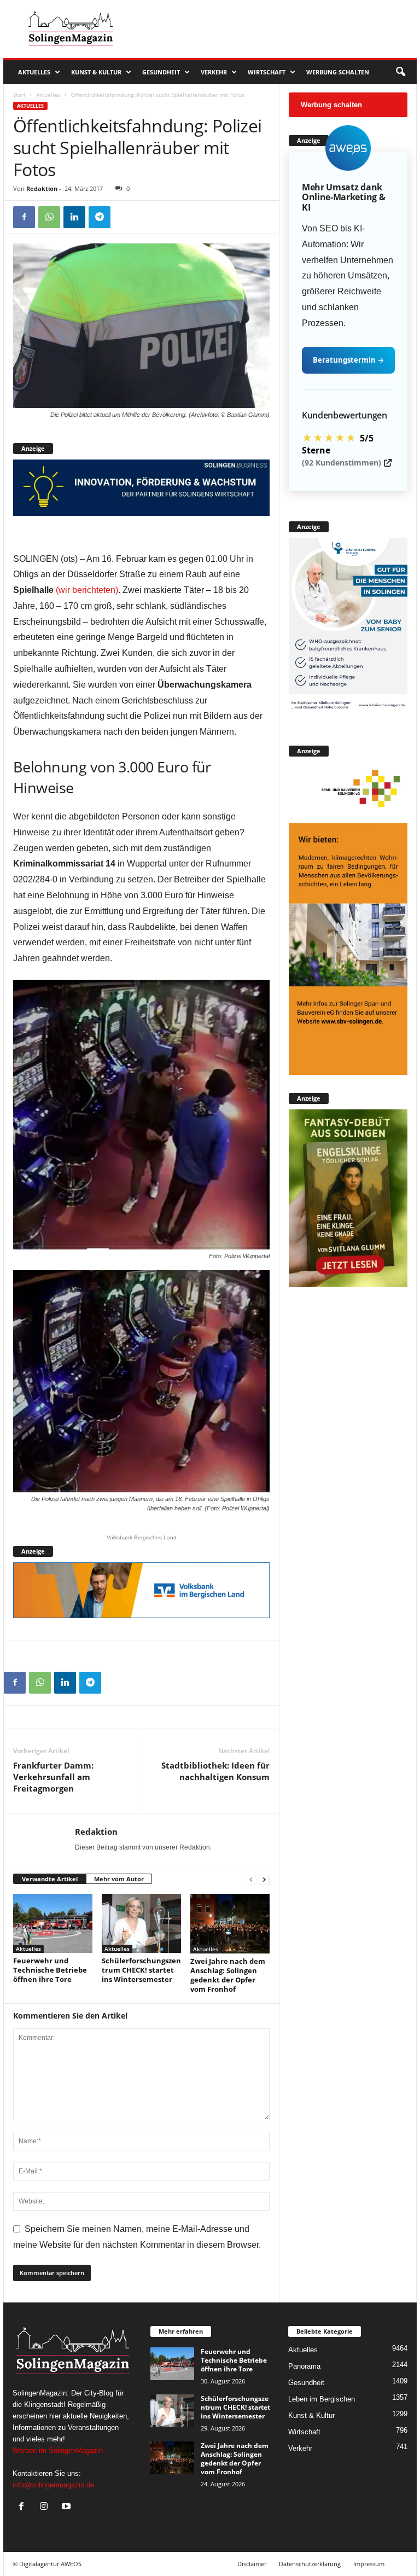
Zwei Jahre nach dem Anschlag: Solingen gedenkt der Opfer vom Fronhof (228, 1975)
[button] (400, 72)
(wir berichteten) (87, 590)
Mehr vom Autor (119, 1879)
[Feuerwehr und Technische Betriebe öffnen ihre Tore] (53, 1923)
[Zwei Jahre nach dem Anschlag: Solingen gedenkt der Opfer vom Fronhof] (230, 1924)
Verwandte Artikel (50, 1879)
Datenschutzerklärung (310, 2564)
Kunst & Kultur (96, 72)
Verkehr (214, 72)
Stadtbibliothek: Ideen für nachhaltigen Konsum (215, 1771)
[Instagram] (46, 2507)
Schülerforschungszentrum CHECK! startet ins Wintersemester (141, 1970)
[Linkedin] (74, 217)
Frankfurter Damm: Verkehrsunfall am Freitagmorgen (53, 1777)
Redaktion (42, 188)
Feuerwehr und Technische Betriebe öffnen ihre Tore (50, 1970)
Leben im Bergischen (322, 2399)
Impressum (369, 2564)
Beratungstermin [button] (348, 360)
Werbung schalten (338, 72)
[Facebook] (24, 217)
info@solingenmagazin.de (53, 2485)
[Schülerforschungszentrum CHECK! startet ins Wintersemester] (141, 1923)
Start (19, 95)
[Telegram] (100, 217)
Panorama (304, 2366)
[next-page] (264, 1879)
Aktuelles (34, 72)
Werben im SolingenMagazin (58, 2450)
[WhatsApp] (49, 217)
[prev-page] (251, 1879)
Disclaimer (252, 2564)
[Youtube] (68, 2507)
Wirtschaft (267, 72)
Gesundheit (161, 72)
